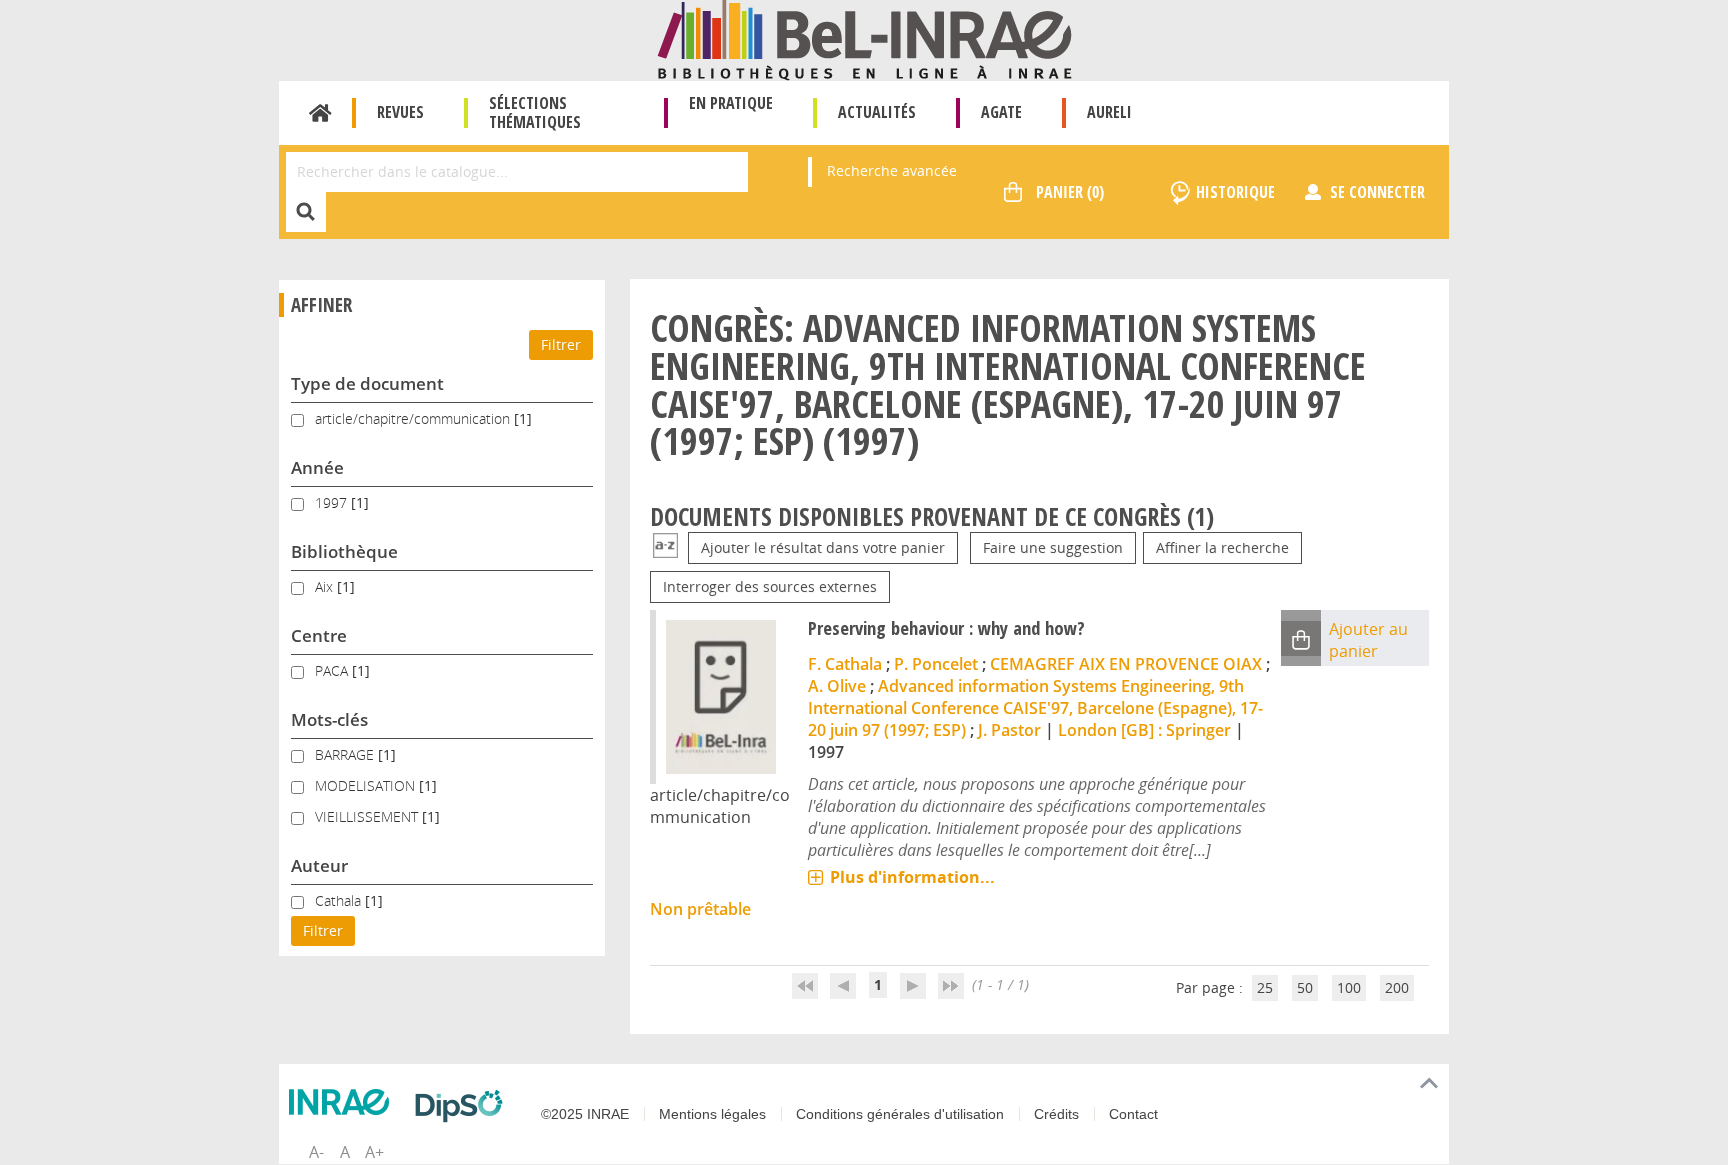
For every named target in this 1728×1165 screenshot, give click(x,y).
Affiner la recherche (1222, 547)
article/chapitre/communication (414, 418)
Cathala (340, 900)
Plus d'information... (912, 877)
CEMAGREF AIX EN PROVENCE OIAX (1126, 664)
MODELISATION (367, 785)
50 (1305, 987)
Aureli (1109, 112)
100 (1349, 987)
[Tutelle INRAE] (344, 1102)
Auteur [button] (319, 865)
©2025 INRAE (585, 1114)
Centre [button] (319, 635)
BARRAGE (346, 754)
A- (316, 1152)
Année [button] (317, 467)
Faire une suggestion (1053, 547)
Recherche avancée (892, 170)
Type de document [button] (367, 383)
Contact (1133, 1114)
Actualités (877, 112)
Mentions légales (712, 1114)
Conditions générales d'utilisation (900, 1114)
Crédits (1056, 1114)
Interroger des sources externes (770, 586)
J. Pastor (1009, 730)
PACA (333, 670)
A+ (374, 1152)
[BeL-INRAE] (864, 38)
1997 (333, 502)
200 (1397, 987)
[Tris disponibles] (665, 547)
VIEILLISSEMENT (368, 816)
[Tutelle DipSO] (464, 1106)
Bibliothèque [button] (344, 551)
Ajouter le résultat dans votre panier (823, 547)
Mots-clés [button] (329, 719)
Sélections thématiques (535, 112)
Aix (326, 586)
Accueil (320, 113)
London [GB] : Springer (1144, 730)
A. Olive (837, 686)
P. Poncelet (936, 664)
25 (1265, 987)
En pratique (731, 103)
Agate (1001, 112)
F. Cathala (845, 664)
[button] (1301, 638)
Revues (400, 112)
